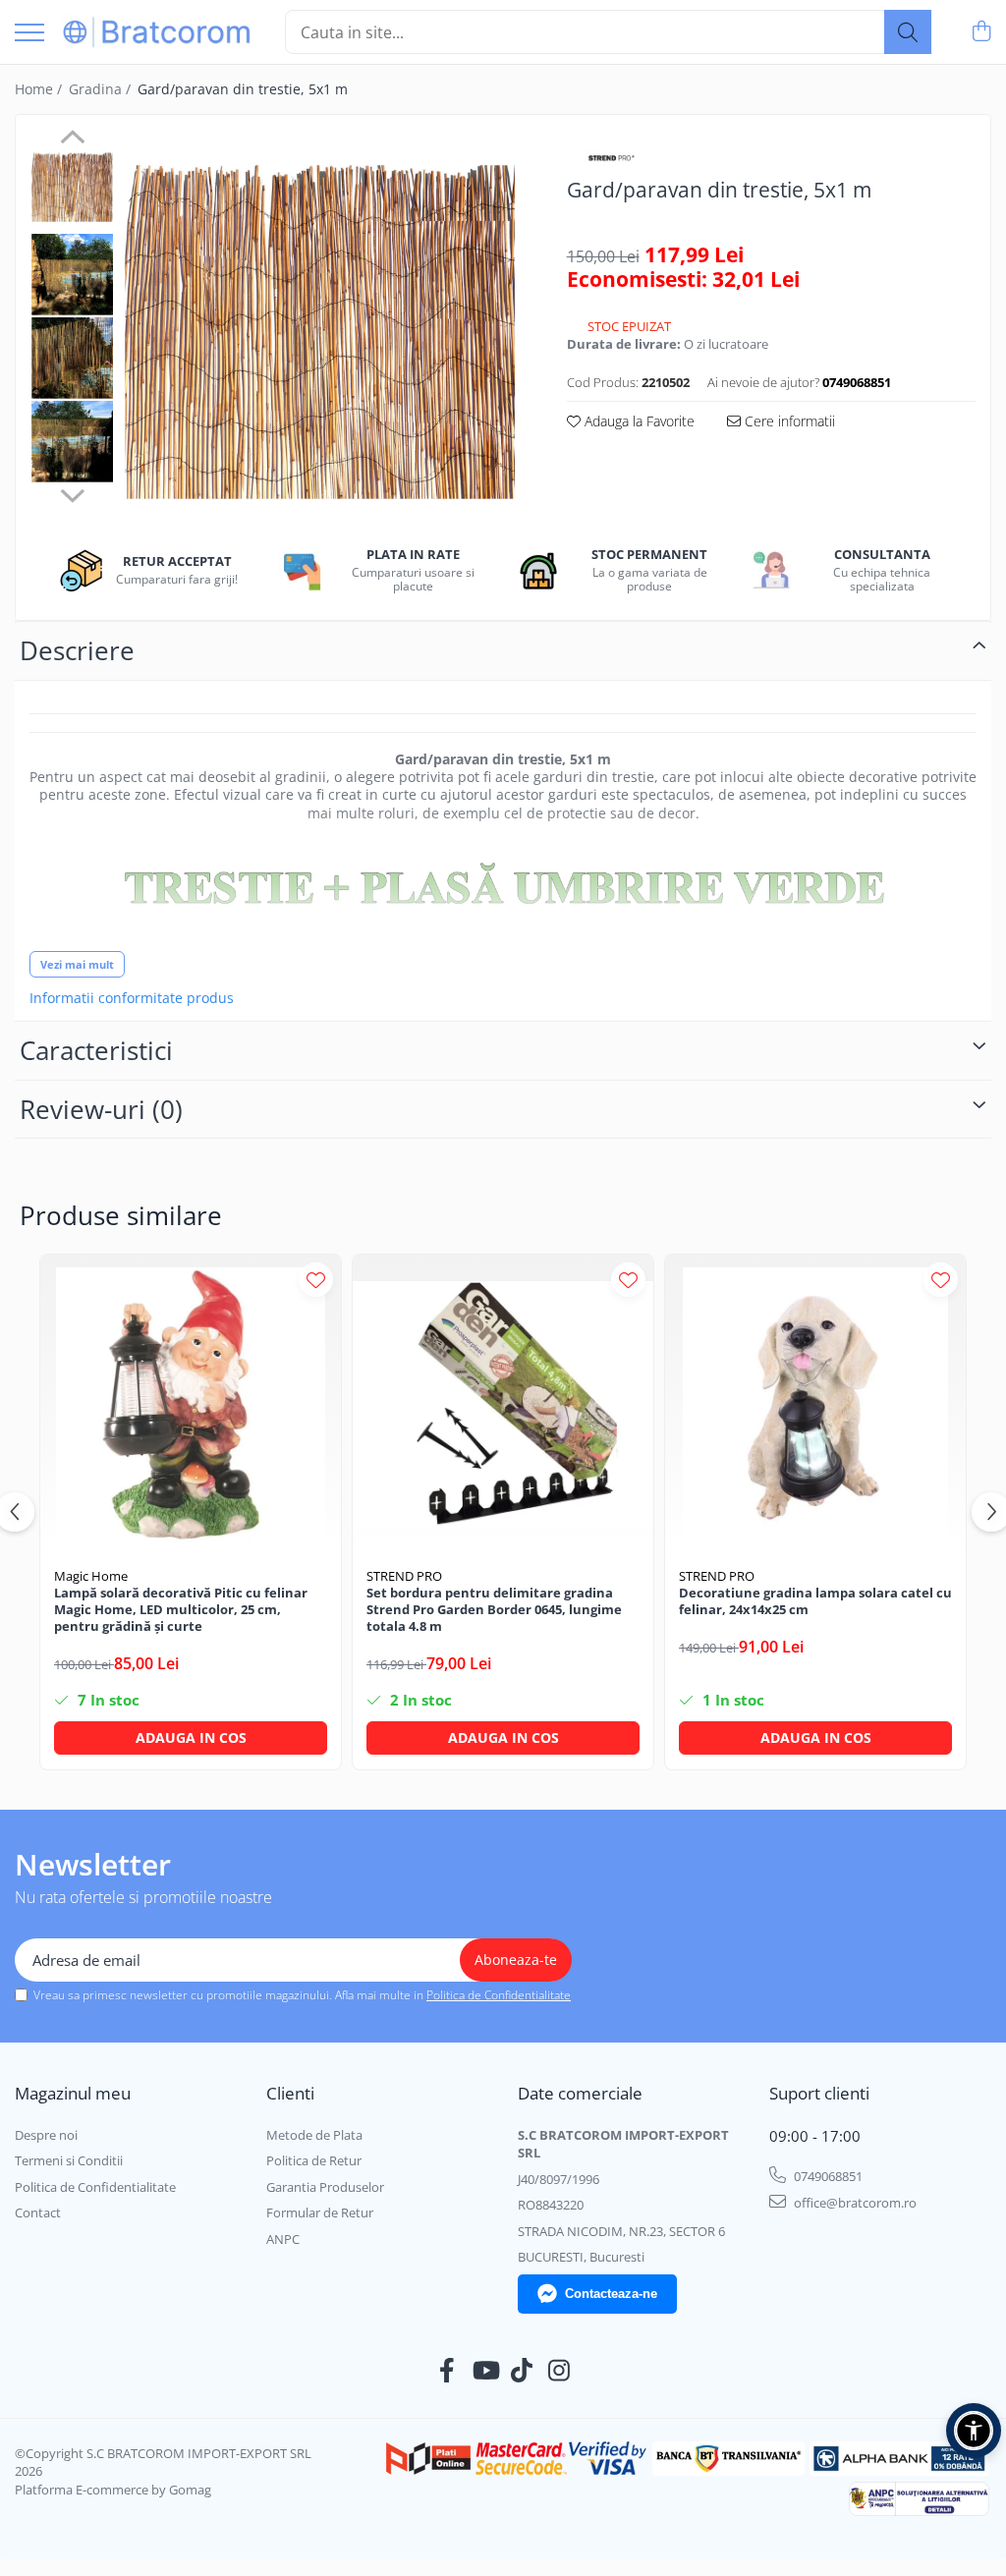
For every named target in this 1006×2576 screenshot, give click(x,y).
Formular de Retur (320, 2212)
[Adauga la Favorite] (316, 1280)
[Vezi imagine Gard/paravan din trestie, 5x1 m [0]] (72, 186)
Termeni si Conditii (69, 2160)
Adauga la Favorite (638, 421)
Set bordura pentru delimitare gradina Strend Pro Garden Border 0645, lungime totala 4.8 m (494, 1610)
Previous (72, 140)
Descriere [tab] (77, 650)
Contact (38, 2212)
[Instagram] (559, 2371)
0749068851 (827, 2176)
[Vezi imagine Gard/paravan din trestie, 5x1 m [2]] (72, 358)
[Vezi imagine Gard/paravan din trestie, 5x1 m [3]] (72, 442)
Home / (40, 89)
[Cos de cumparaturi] (981, 32)
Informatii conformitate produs (132, 998)
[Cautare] (908, 32)
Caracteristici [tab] (96, 1050)
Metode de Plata (314, 2135)
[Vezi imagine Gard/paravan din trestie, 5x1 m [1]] (72, 275)
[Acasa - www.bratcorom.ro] (157, 32)
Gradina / (102, 89)
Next (72, 493)
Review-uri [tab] (101, 1109)
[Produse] (29, 34)
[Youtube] (485, 2371)
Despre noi (46, 2135)
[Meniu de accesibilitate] (974, 2431)
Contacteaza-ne (611, 2294)
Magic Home (91, 1576)
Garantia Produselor (325, 2187)
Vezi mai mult (77, 964)
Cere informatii (788, 421)
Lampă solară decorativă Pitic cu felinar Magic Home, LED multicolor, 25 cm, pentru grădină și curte (181, 1610)
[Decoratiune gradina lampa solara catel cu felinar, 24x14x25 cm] (815, 1405)
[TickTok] (522, 2371)
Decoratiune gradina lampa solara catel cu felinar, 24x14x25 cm (815, 1601)
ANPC (283, 2239)
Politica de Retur (314, 2160)
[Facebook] (447, 2371)
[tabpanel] (321, 327)
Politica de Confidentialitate (499, 1995)
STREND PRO (404, 1576)
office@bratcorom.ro (854, 2203)
